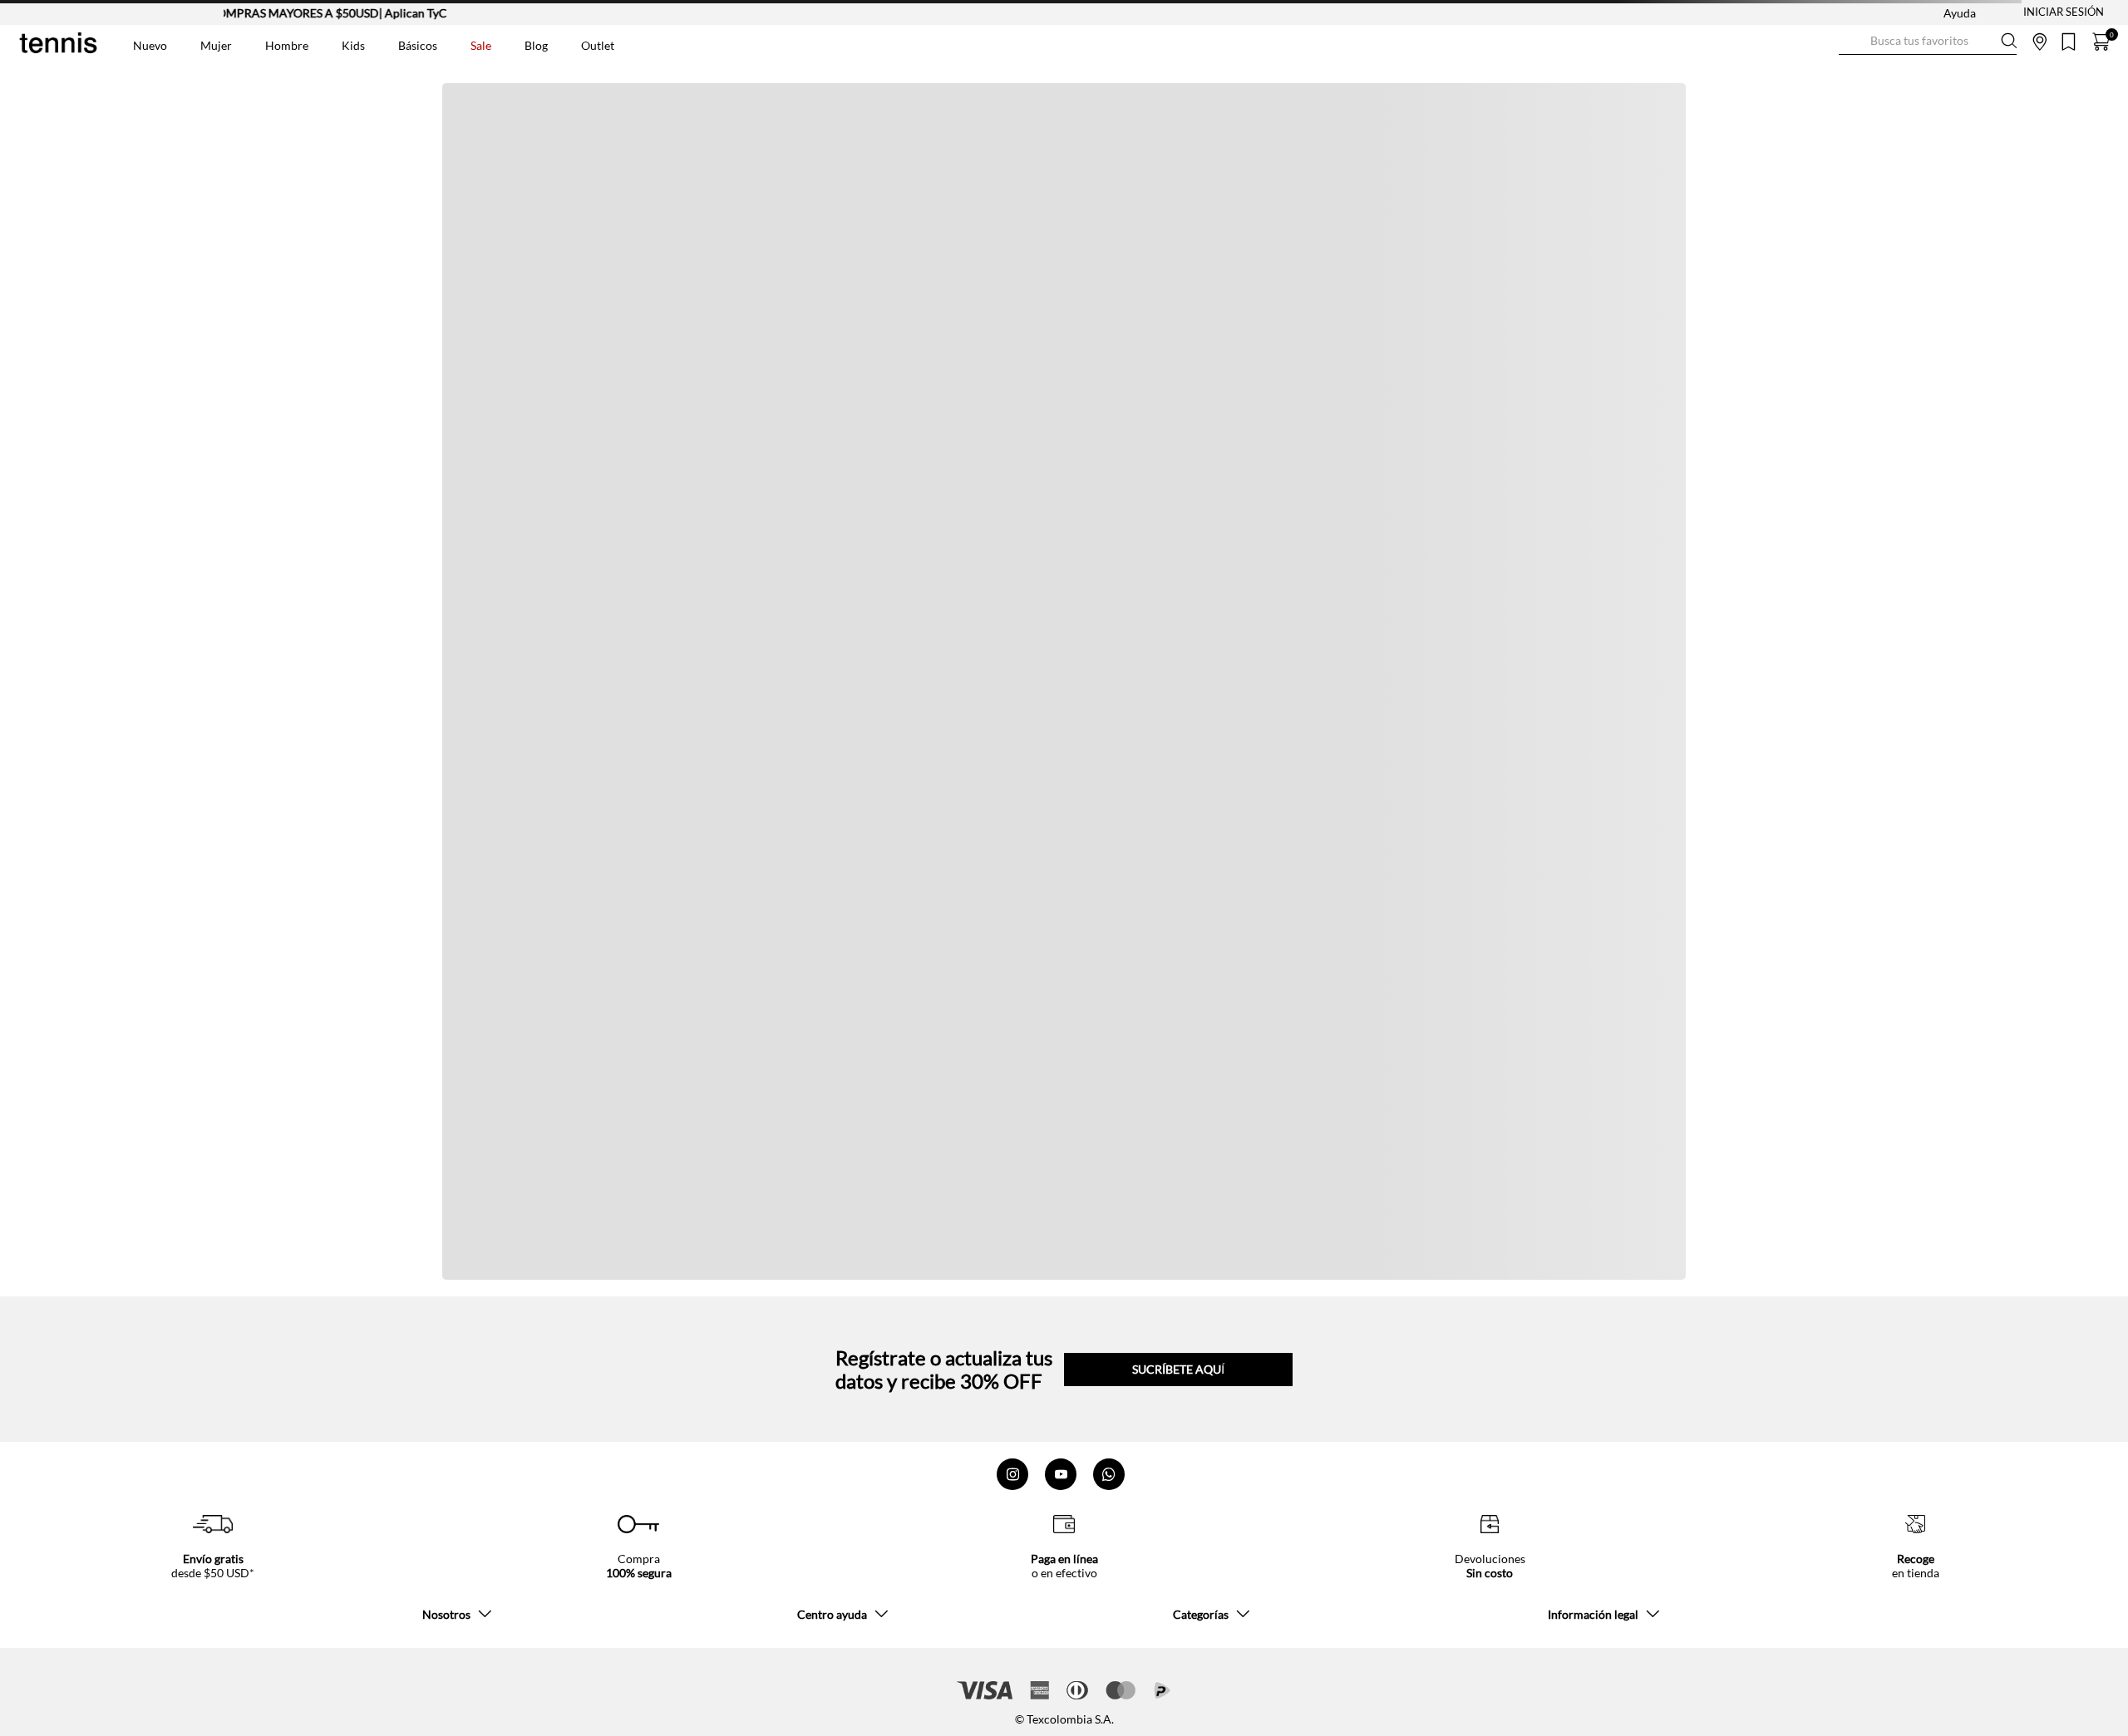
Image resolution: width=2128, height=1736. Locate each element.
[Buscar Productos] (1852, 41)
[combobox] (1928, 42)
